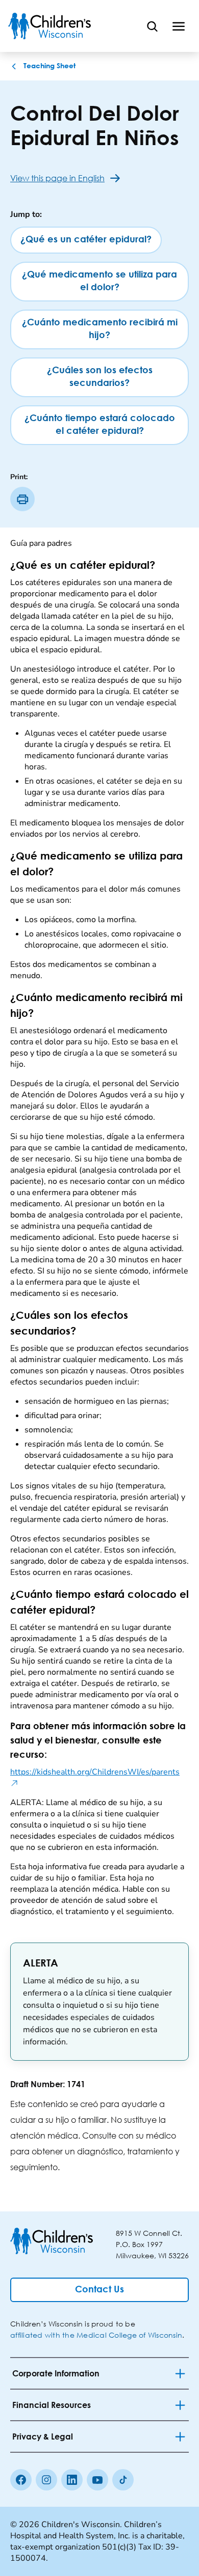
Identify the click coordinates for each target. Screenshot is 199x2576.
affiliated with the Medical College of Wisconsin (96, 2335)
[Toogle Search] (152, 26)
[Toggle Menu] (179, 26)
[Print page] (22, 499)
